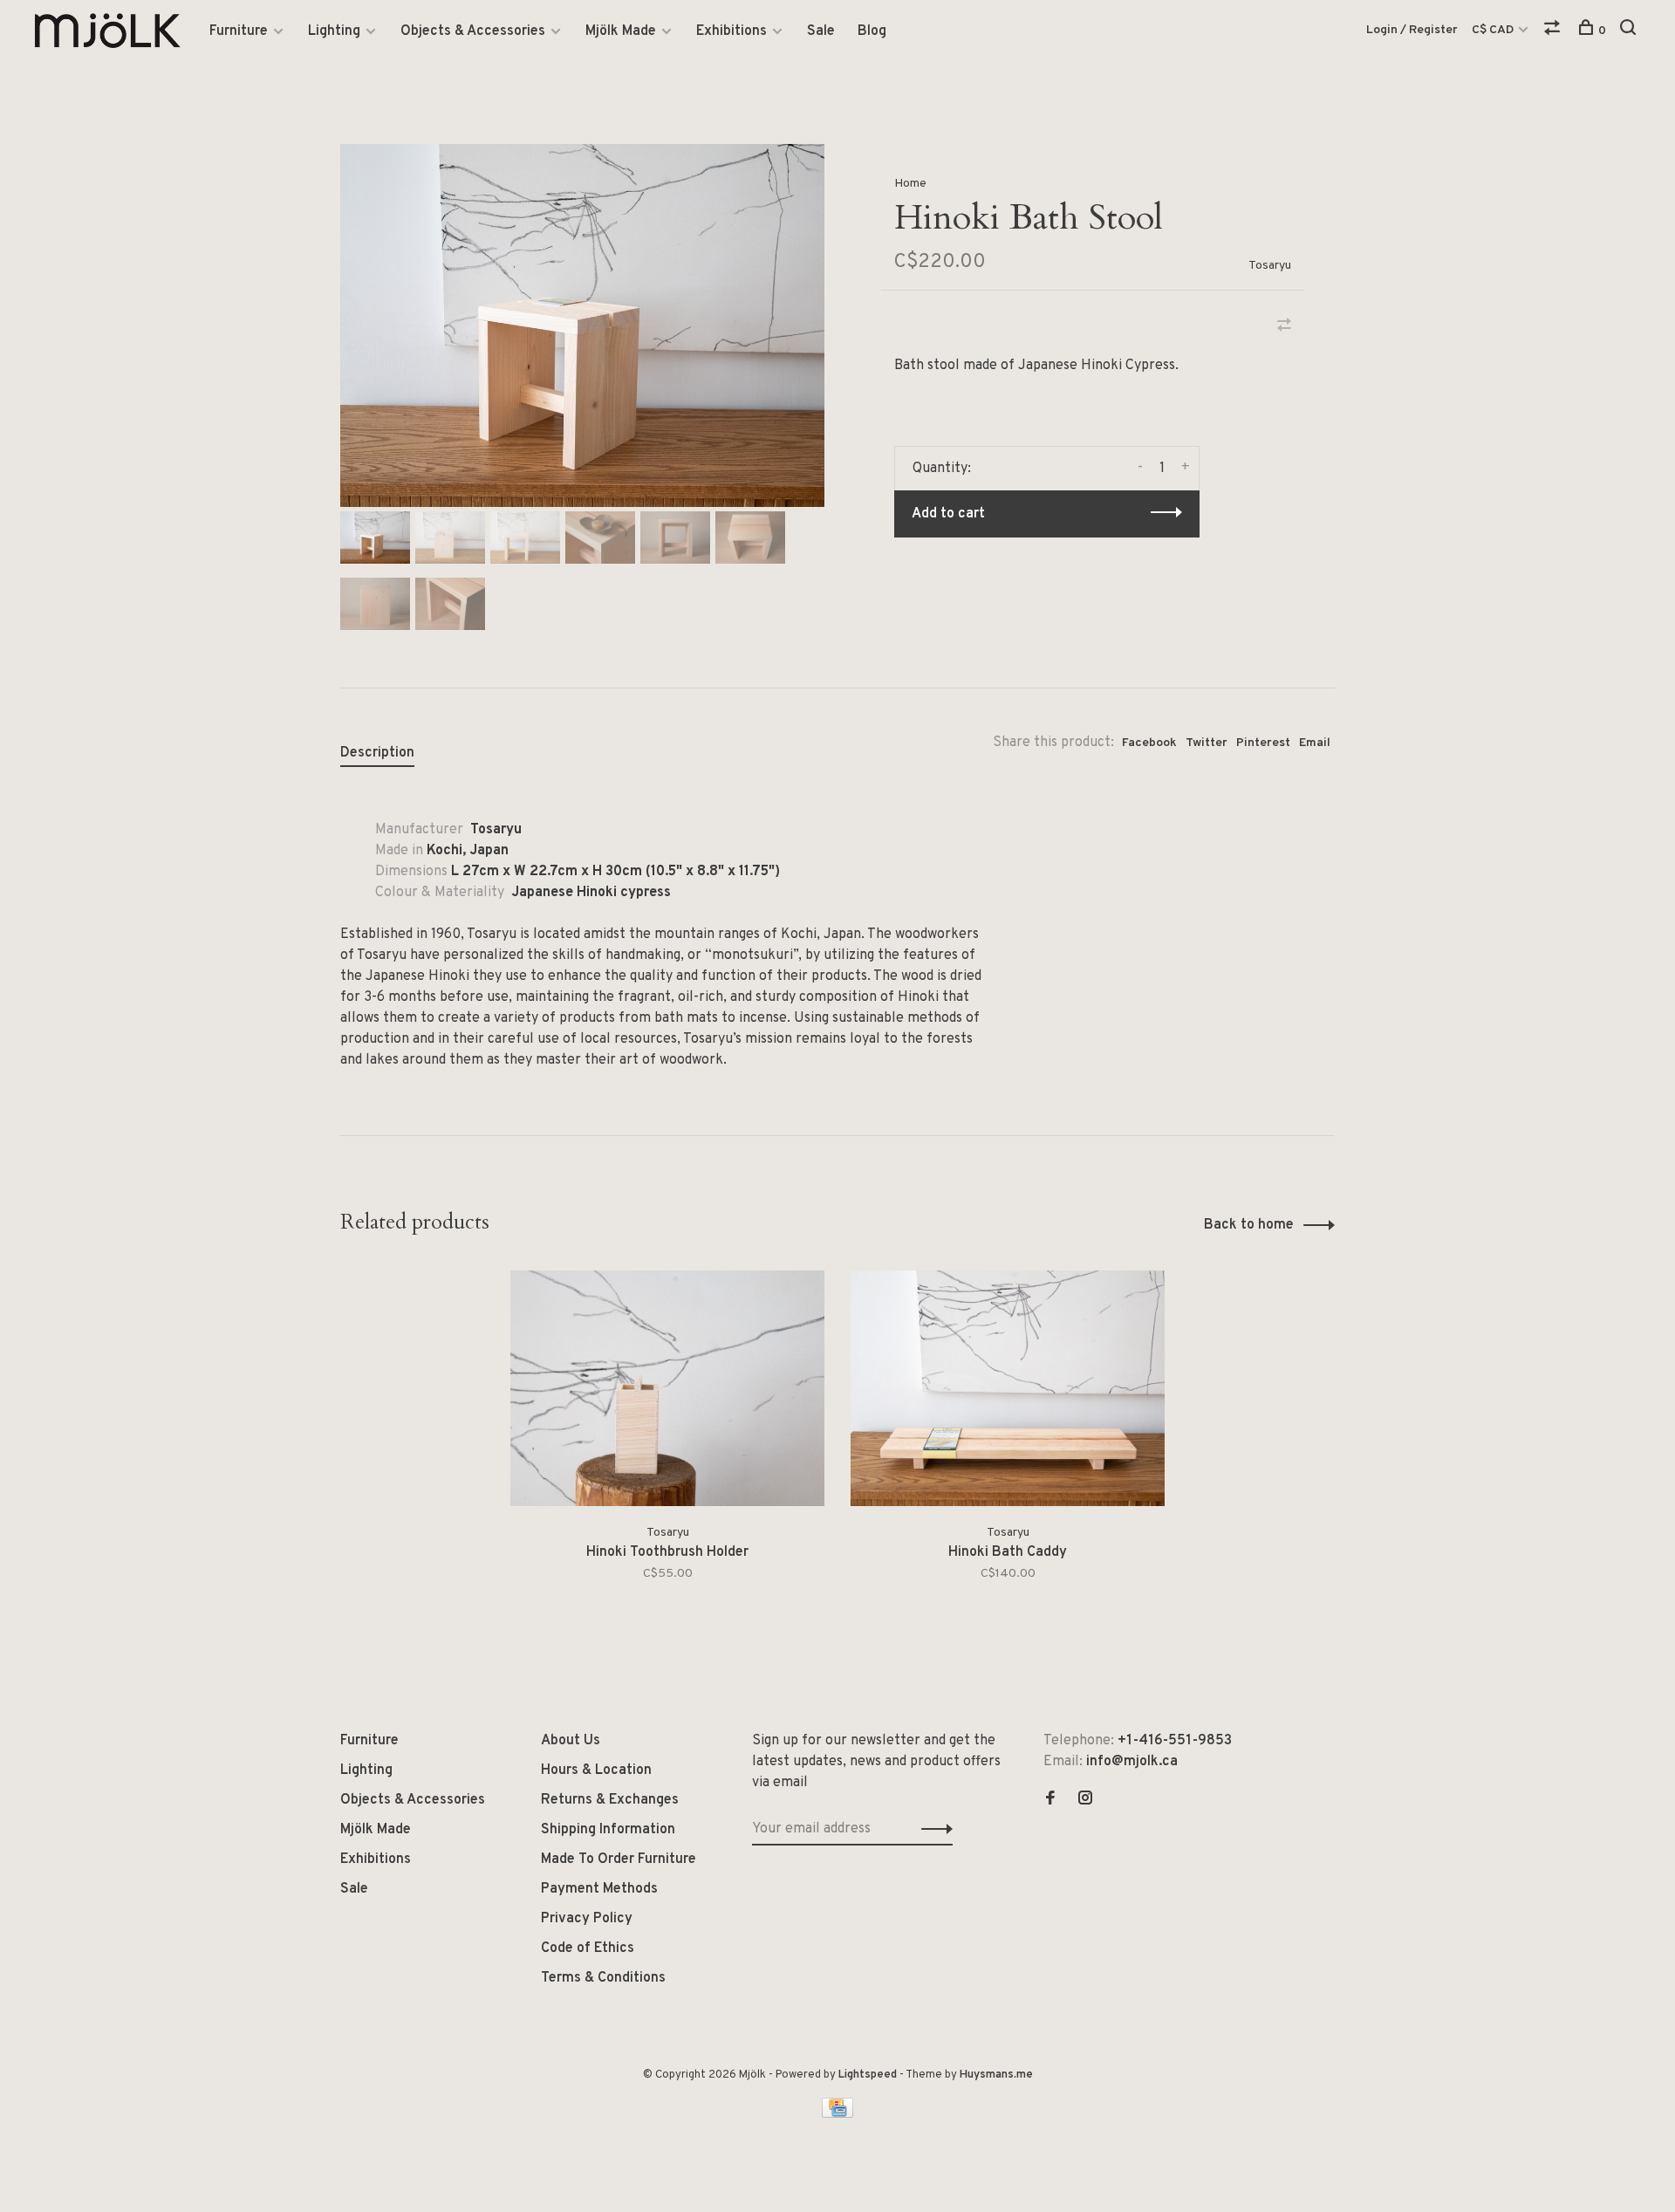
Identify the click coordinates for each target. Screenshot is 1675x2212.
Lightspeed (868, 2075)
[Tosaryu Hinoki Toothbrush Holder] (667, 1388)
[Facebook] (1050, 1800)
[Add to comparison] (1284, 327)
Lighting (334, 31)
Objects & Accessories (473, 31)
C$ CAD (1494, 30)
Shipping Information (608, 1830)
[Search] (1630, 31)
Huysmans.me (996, 2075)
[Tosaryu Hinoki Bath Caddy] (1008, 1388)
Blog (872, 31)
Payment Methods (599, 1889)
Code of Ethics (588, 1948)
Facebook (1149, 743)
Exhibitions (732, 31)
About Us (571, 1741)
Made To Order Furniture (619, 1859)
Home (910, 184)
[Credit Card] (837, 2114)
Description (377, 753)
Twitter (1207, 743)
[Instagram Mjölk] (1085, 1800)
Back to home (1249, 1225)
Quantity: (942, 469)
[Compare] (1554, 31)
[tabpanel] (582, 325)
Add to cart (948, 514)
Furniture (239, 31)
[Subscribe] (932, 1829)
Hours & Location (596, 1770)
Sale (821, 31)
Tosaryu (1270, 266)
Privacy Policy (587, 1919)
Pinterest (1263, 743)
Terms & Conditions (603, 1978)
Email (1315, 743)
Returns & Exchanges (610, 1800)
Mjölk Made (621, 31)
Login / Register (1412, 30)
